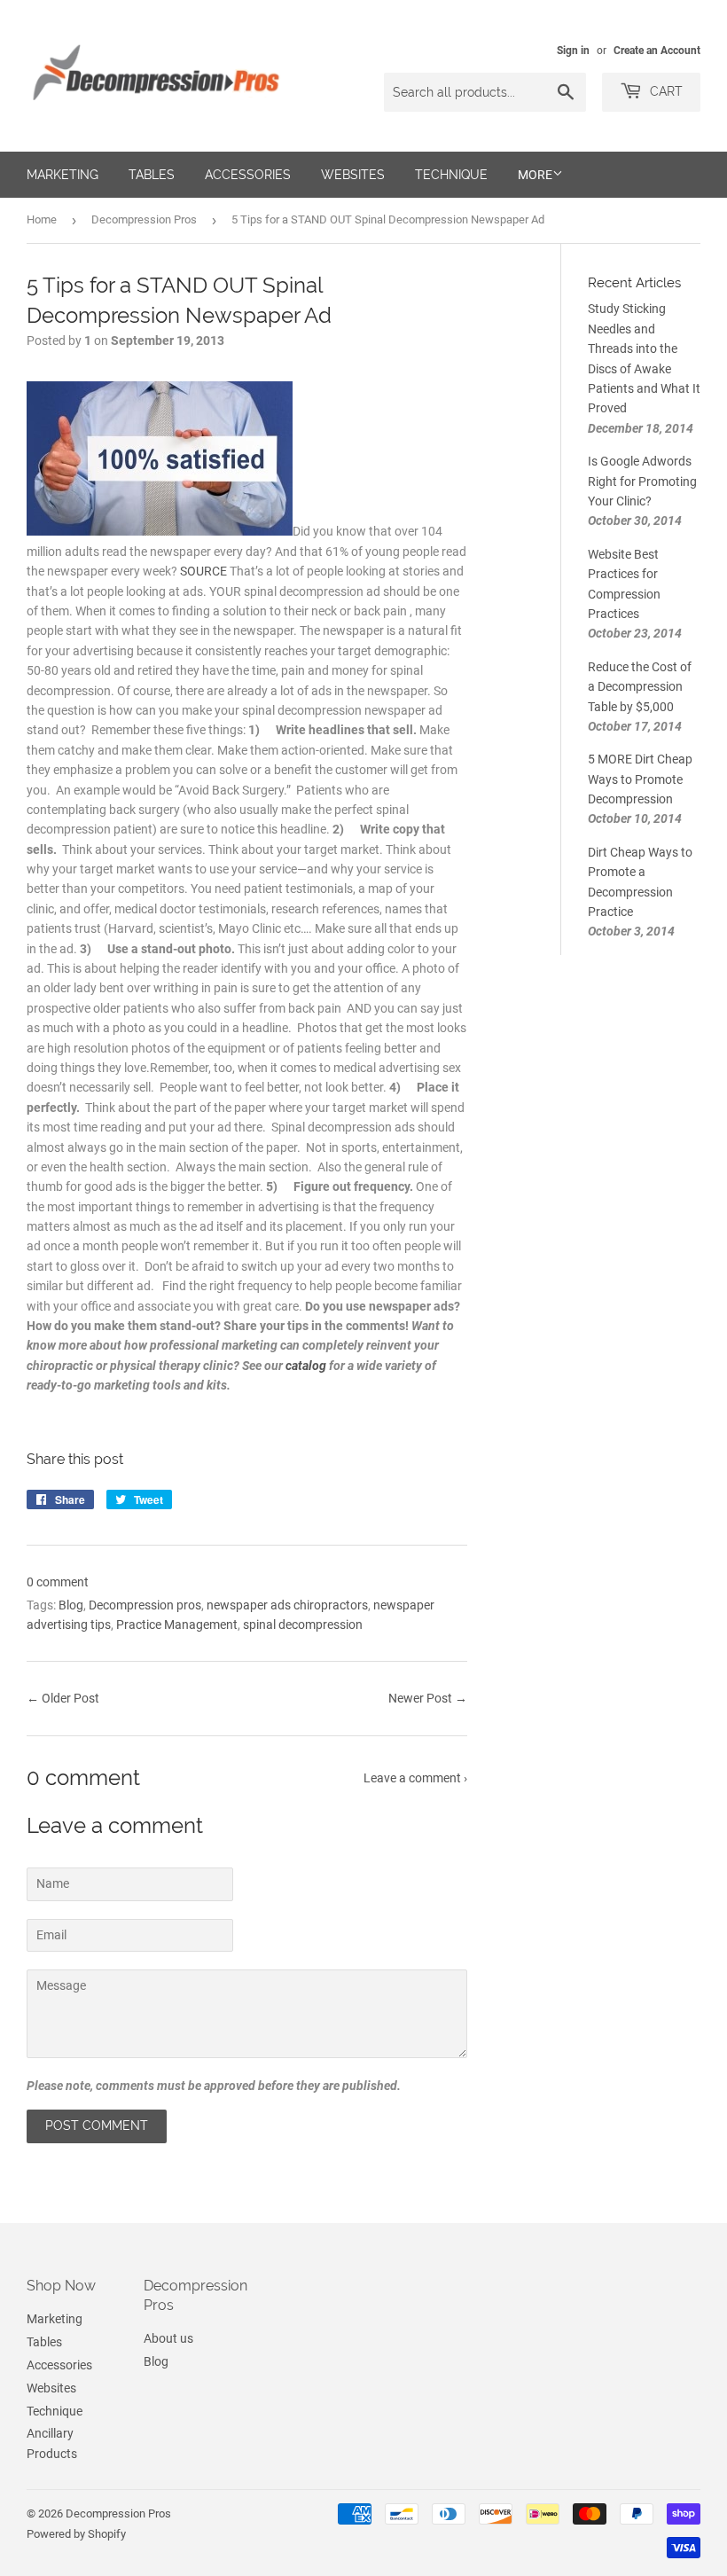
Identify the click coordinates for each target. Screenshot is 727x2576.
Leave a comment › (415, 1778)
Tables (152, 175)
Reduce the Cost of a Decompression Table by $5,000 (640, 687)
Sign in (573, 51)
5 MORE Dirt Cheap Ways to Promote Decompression (640, 779)
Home (42, 219)
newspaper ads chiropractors (287, 1605)
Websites (353, 175)
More (535, 175)
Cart (664, 91)
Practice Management (177, 1625)
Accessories (248, 175)
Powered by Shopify (76, 2534)
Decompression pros (145, 1605)
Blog (71, 1605)
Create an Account (657, 51)
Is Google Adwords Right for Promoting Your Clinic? (642, 481)
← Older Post (63, 1698)
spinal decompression (303, 1625)
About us (168, 2338)
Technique (451, 175)
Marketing (63, 175)
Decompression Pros (144, 219)
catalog (306, 1366)
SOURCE (203, 571)
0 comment (58, 1582)
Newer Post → (428, 1698)
